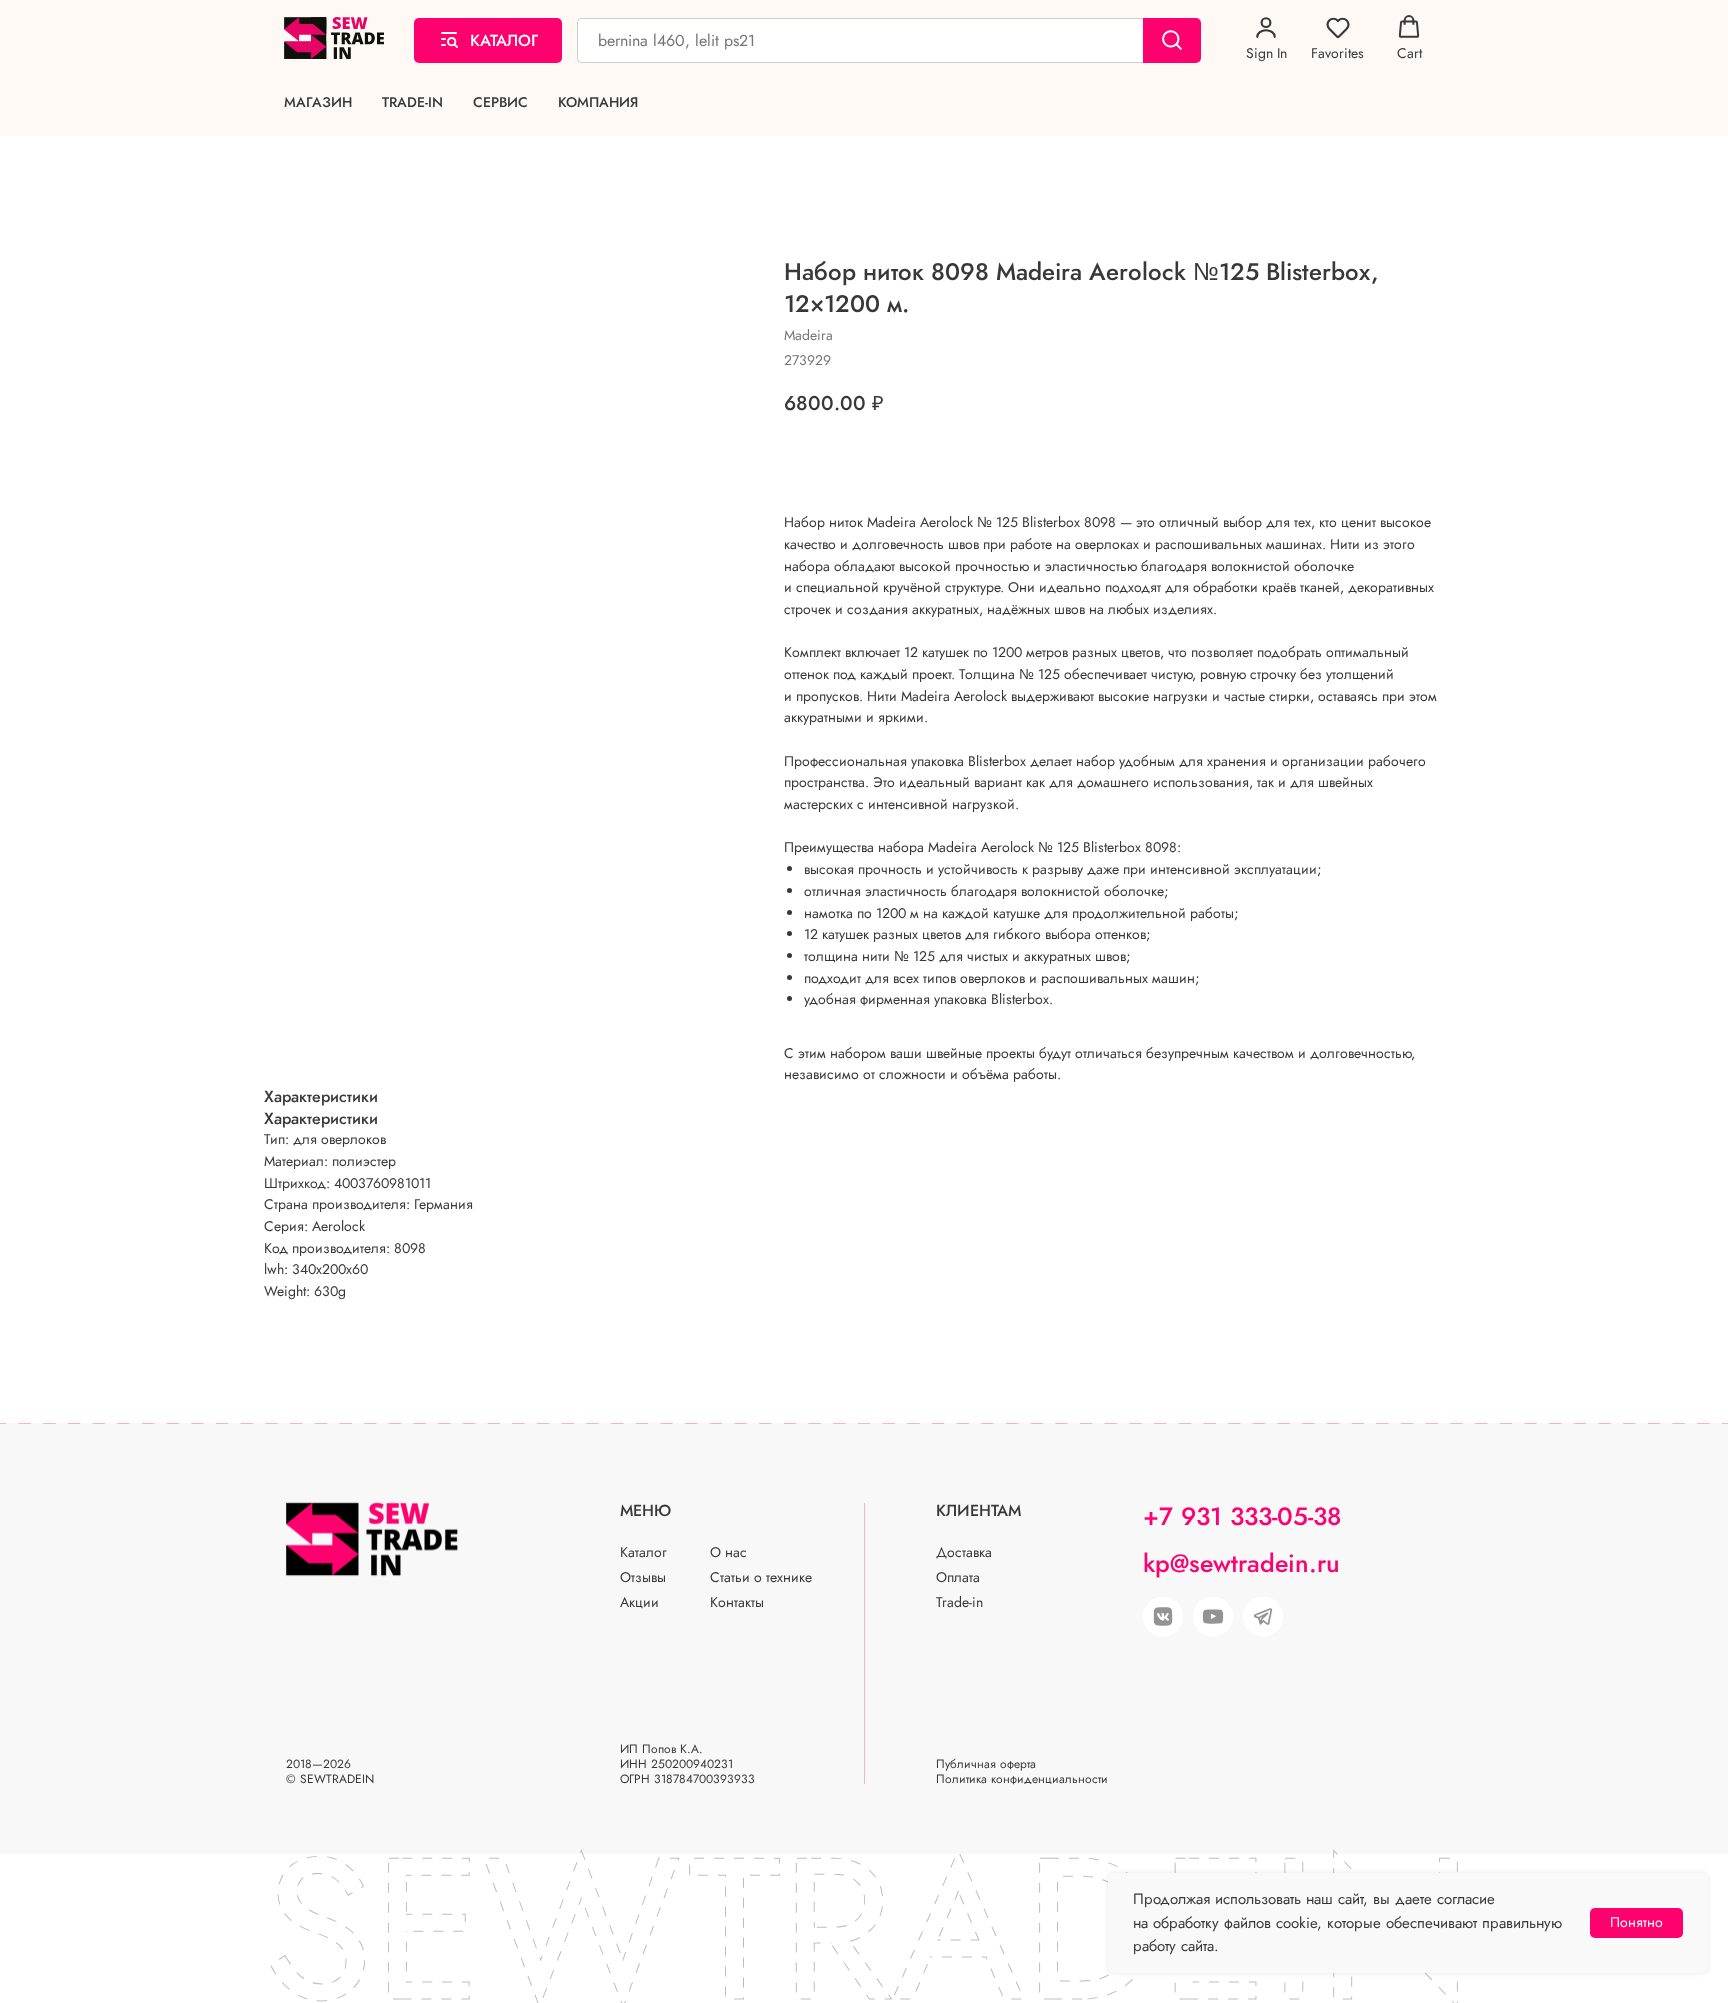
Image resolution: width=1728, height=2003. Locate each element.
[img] (1213, 1617)
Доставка (964, 1552)
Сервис (500, 102)
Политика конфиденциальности (1022, 1779)
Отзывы (643, 1577)
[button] (1266, 39)
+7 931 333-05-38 (1242, 1516)
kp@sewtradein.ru (1241, 1563)
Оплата (958, 1577)
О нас (728, 1552)
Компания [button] (598, 102)
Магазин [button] (318, 102)
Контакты (737, 1602)
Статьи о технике (761, 1577)
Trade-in (412, 102)
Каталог (643, 1552)
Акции (639, 1602)
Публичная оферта (986, 1764)
